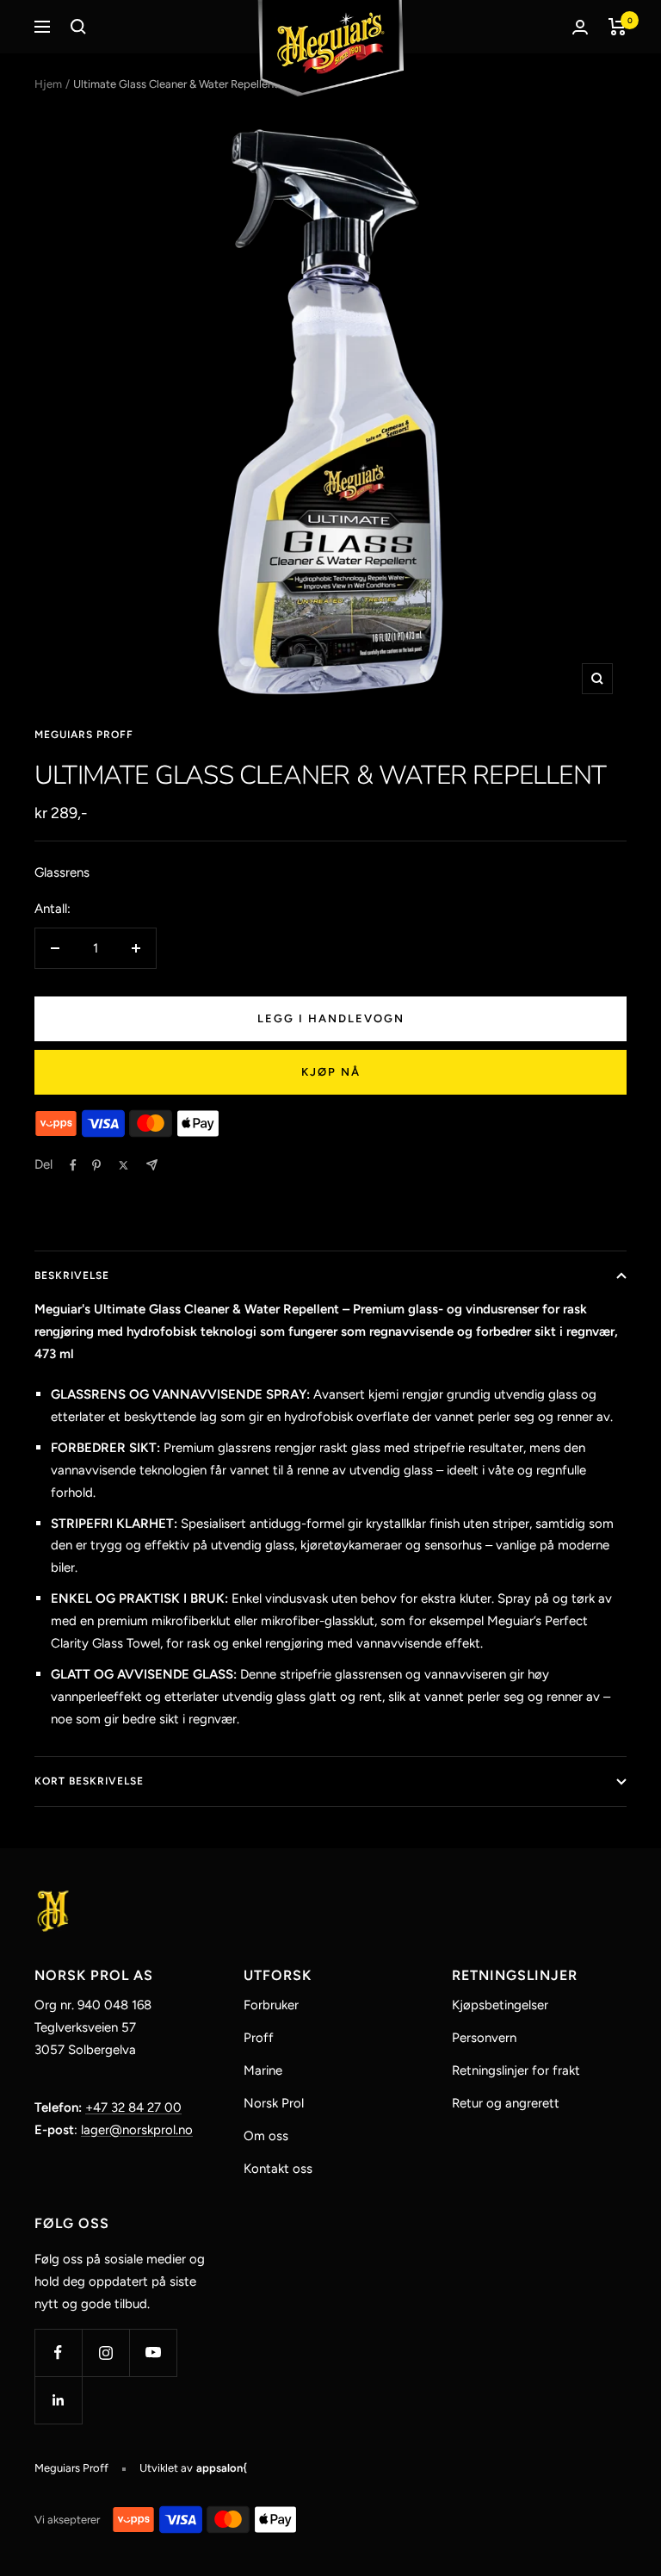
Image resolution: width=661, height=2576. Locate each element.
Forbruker (271, 2005)
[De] (152, 1165)
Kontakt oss (278, 2169)
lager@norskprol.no (137, 2130)
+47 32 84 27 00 (133, 2107)
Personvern (484, 2038)
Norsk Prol (274, 2103)
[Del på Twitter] (124, 1165)
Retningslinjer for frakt (516, 2070)
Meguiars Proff (84, 735)
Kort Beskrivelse (89, 1781)
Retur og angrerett (506, 2103)
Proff (259, 2038)
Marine (263, 2070)
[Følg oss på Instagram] (105, 2353)
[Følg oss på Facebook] (58, 2353)
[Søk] (78, 27)
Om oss (266, 2136)
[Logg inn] (580, 27)
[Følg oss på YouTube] (153, 2353)
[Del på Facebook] (73, 1165)
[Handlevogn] (618, 27)
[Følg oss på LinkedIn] (58, 2400)
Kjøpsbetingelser (500, 2005)
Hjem (48, 84)
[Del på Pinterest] (96, 1165)
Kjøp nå (331, 1072)
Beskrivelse (72, 1276)
